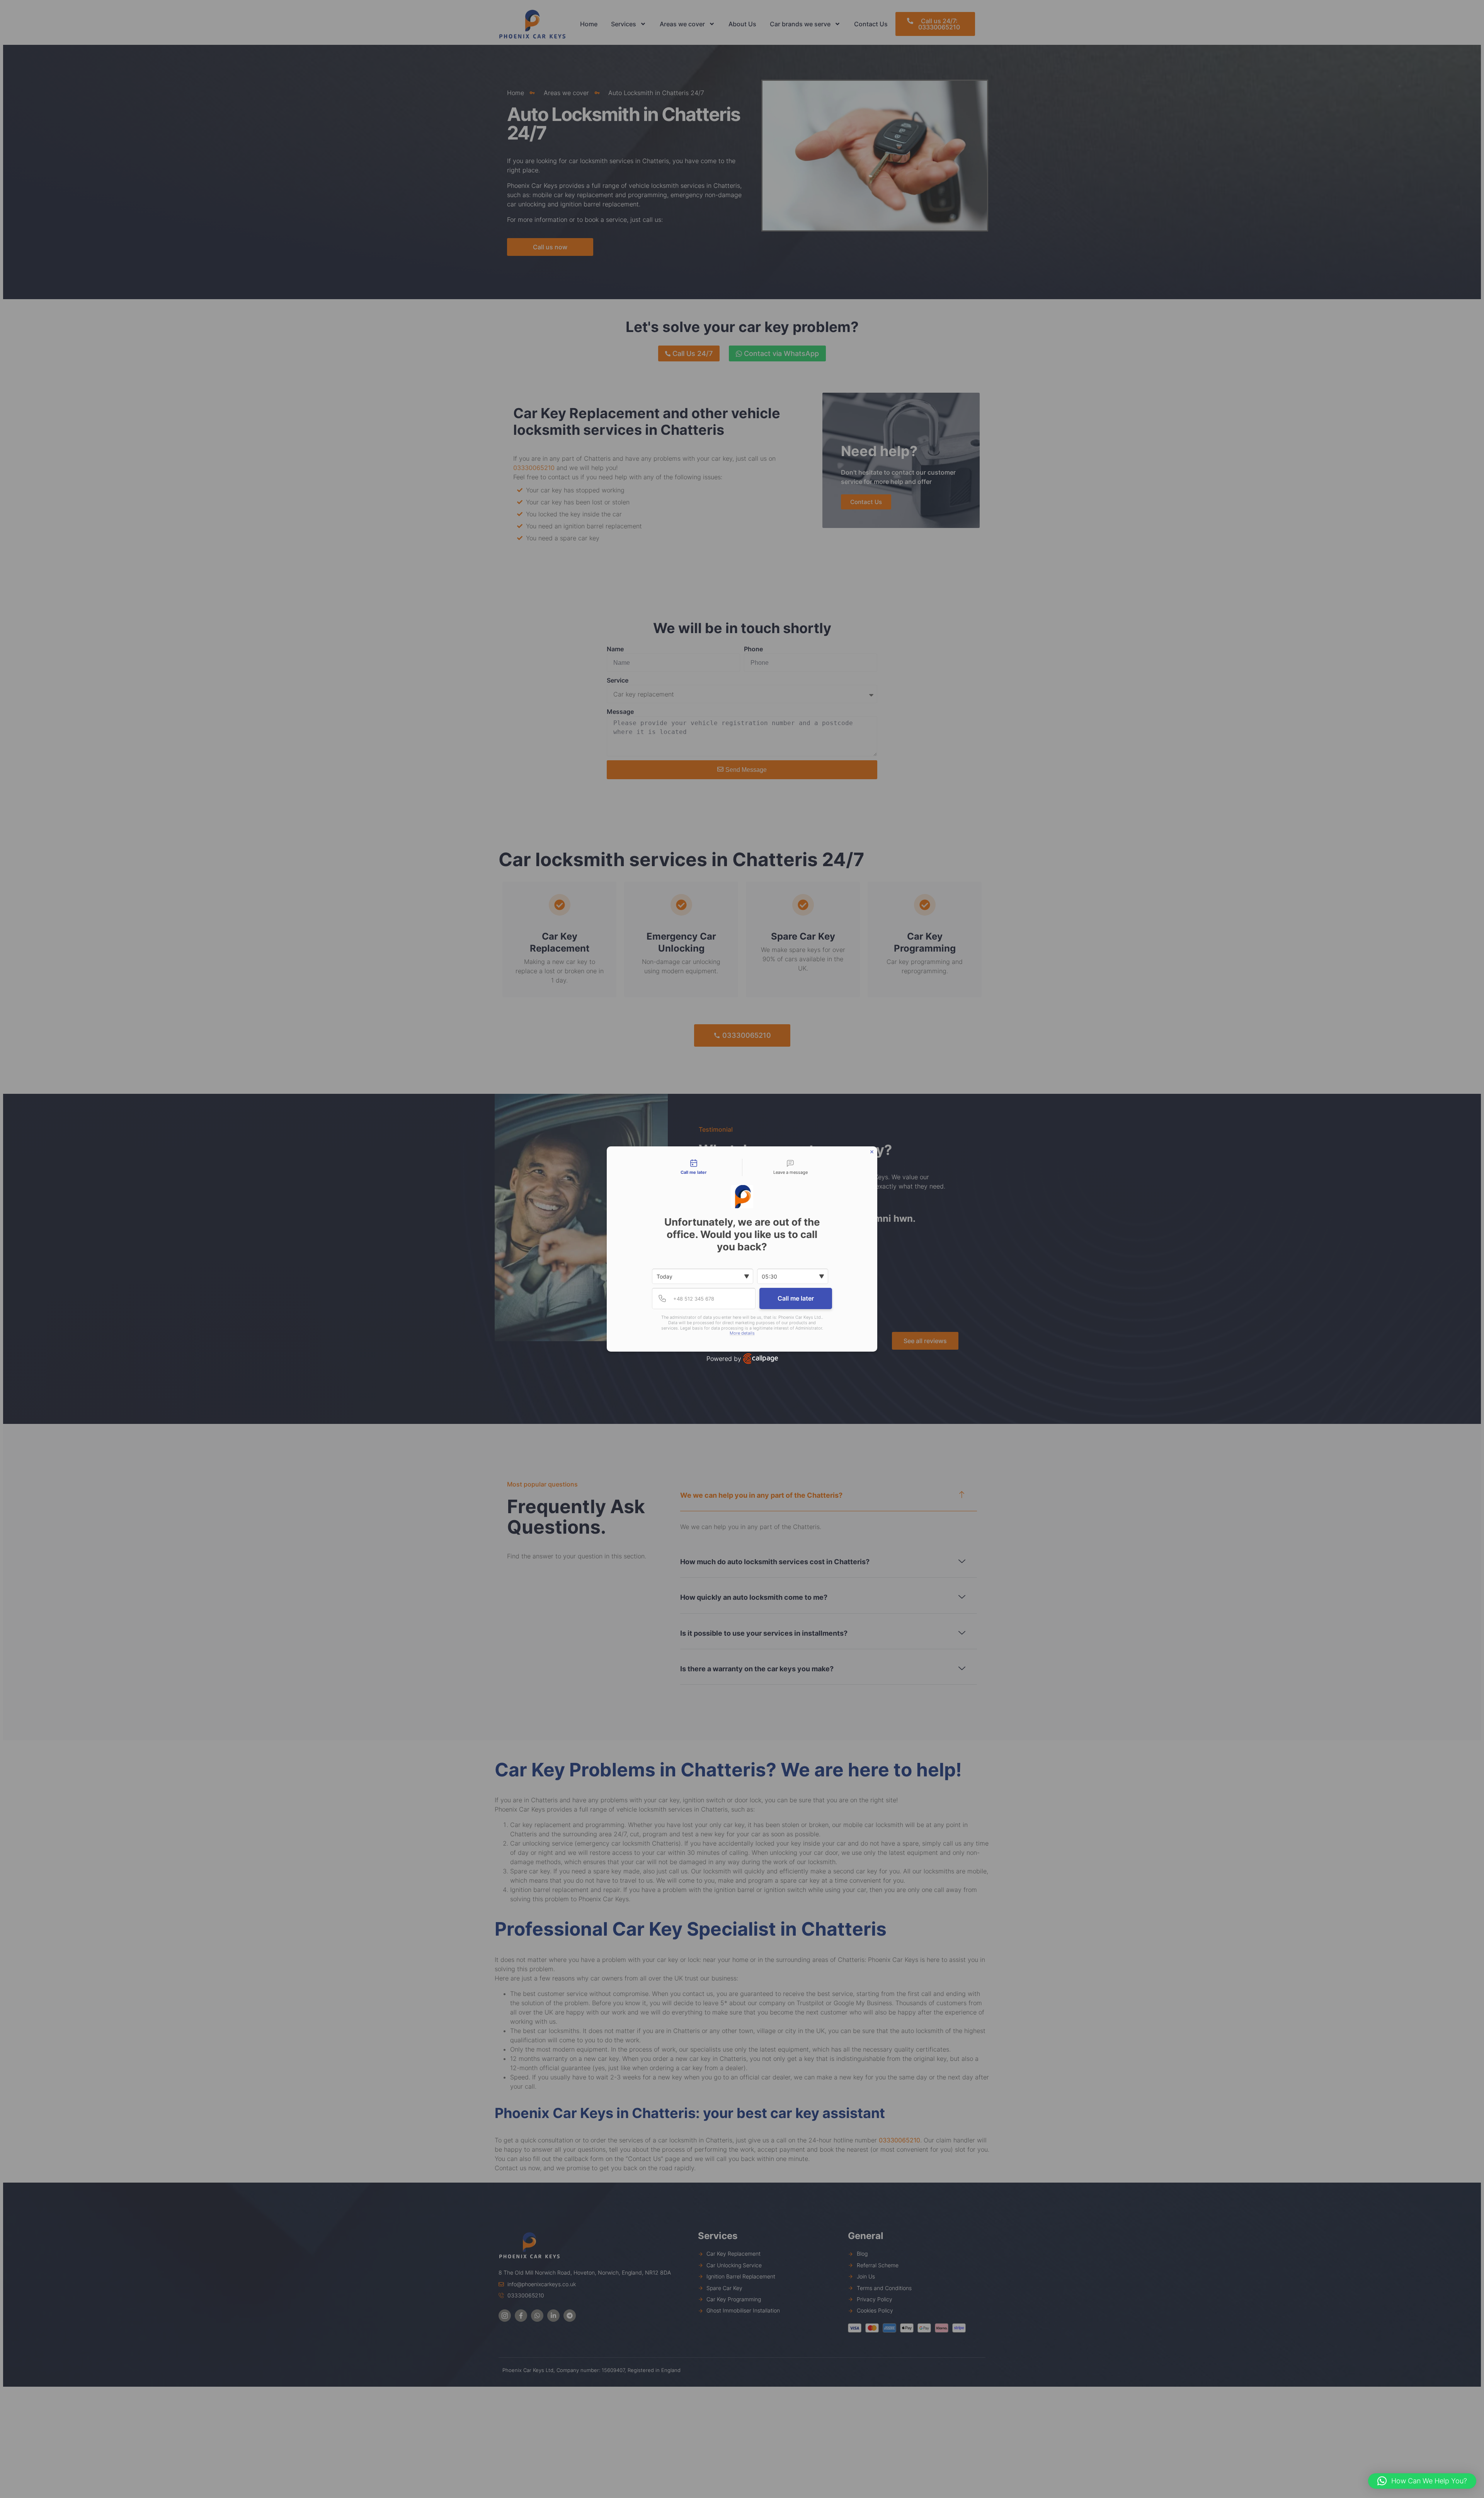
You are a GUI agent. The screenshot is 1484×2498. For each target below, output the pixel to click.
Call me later (796, 1298)
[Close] (872, 1152)
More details (742, 1333)
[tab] (694, 1168)
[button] (1422, 2481)
